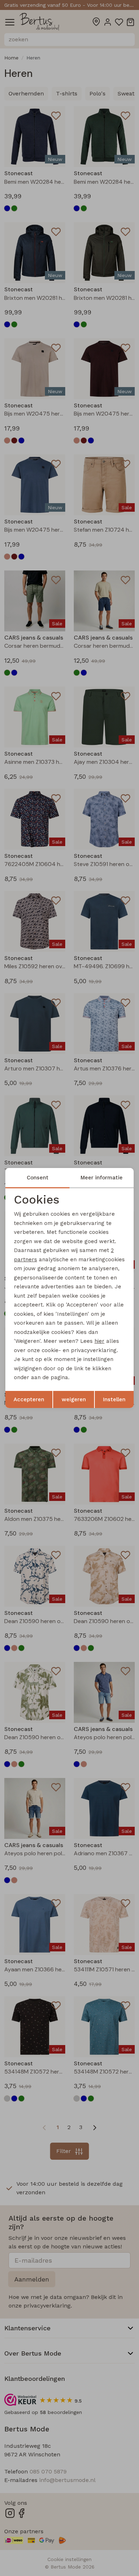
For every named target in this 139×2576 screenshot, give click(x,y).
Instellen (114, 1399)
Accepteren (29, 1399)
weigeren (74, 1399)
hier (99, 1341)
